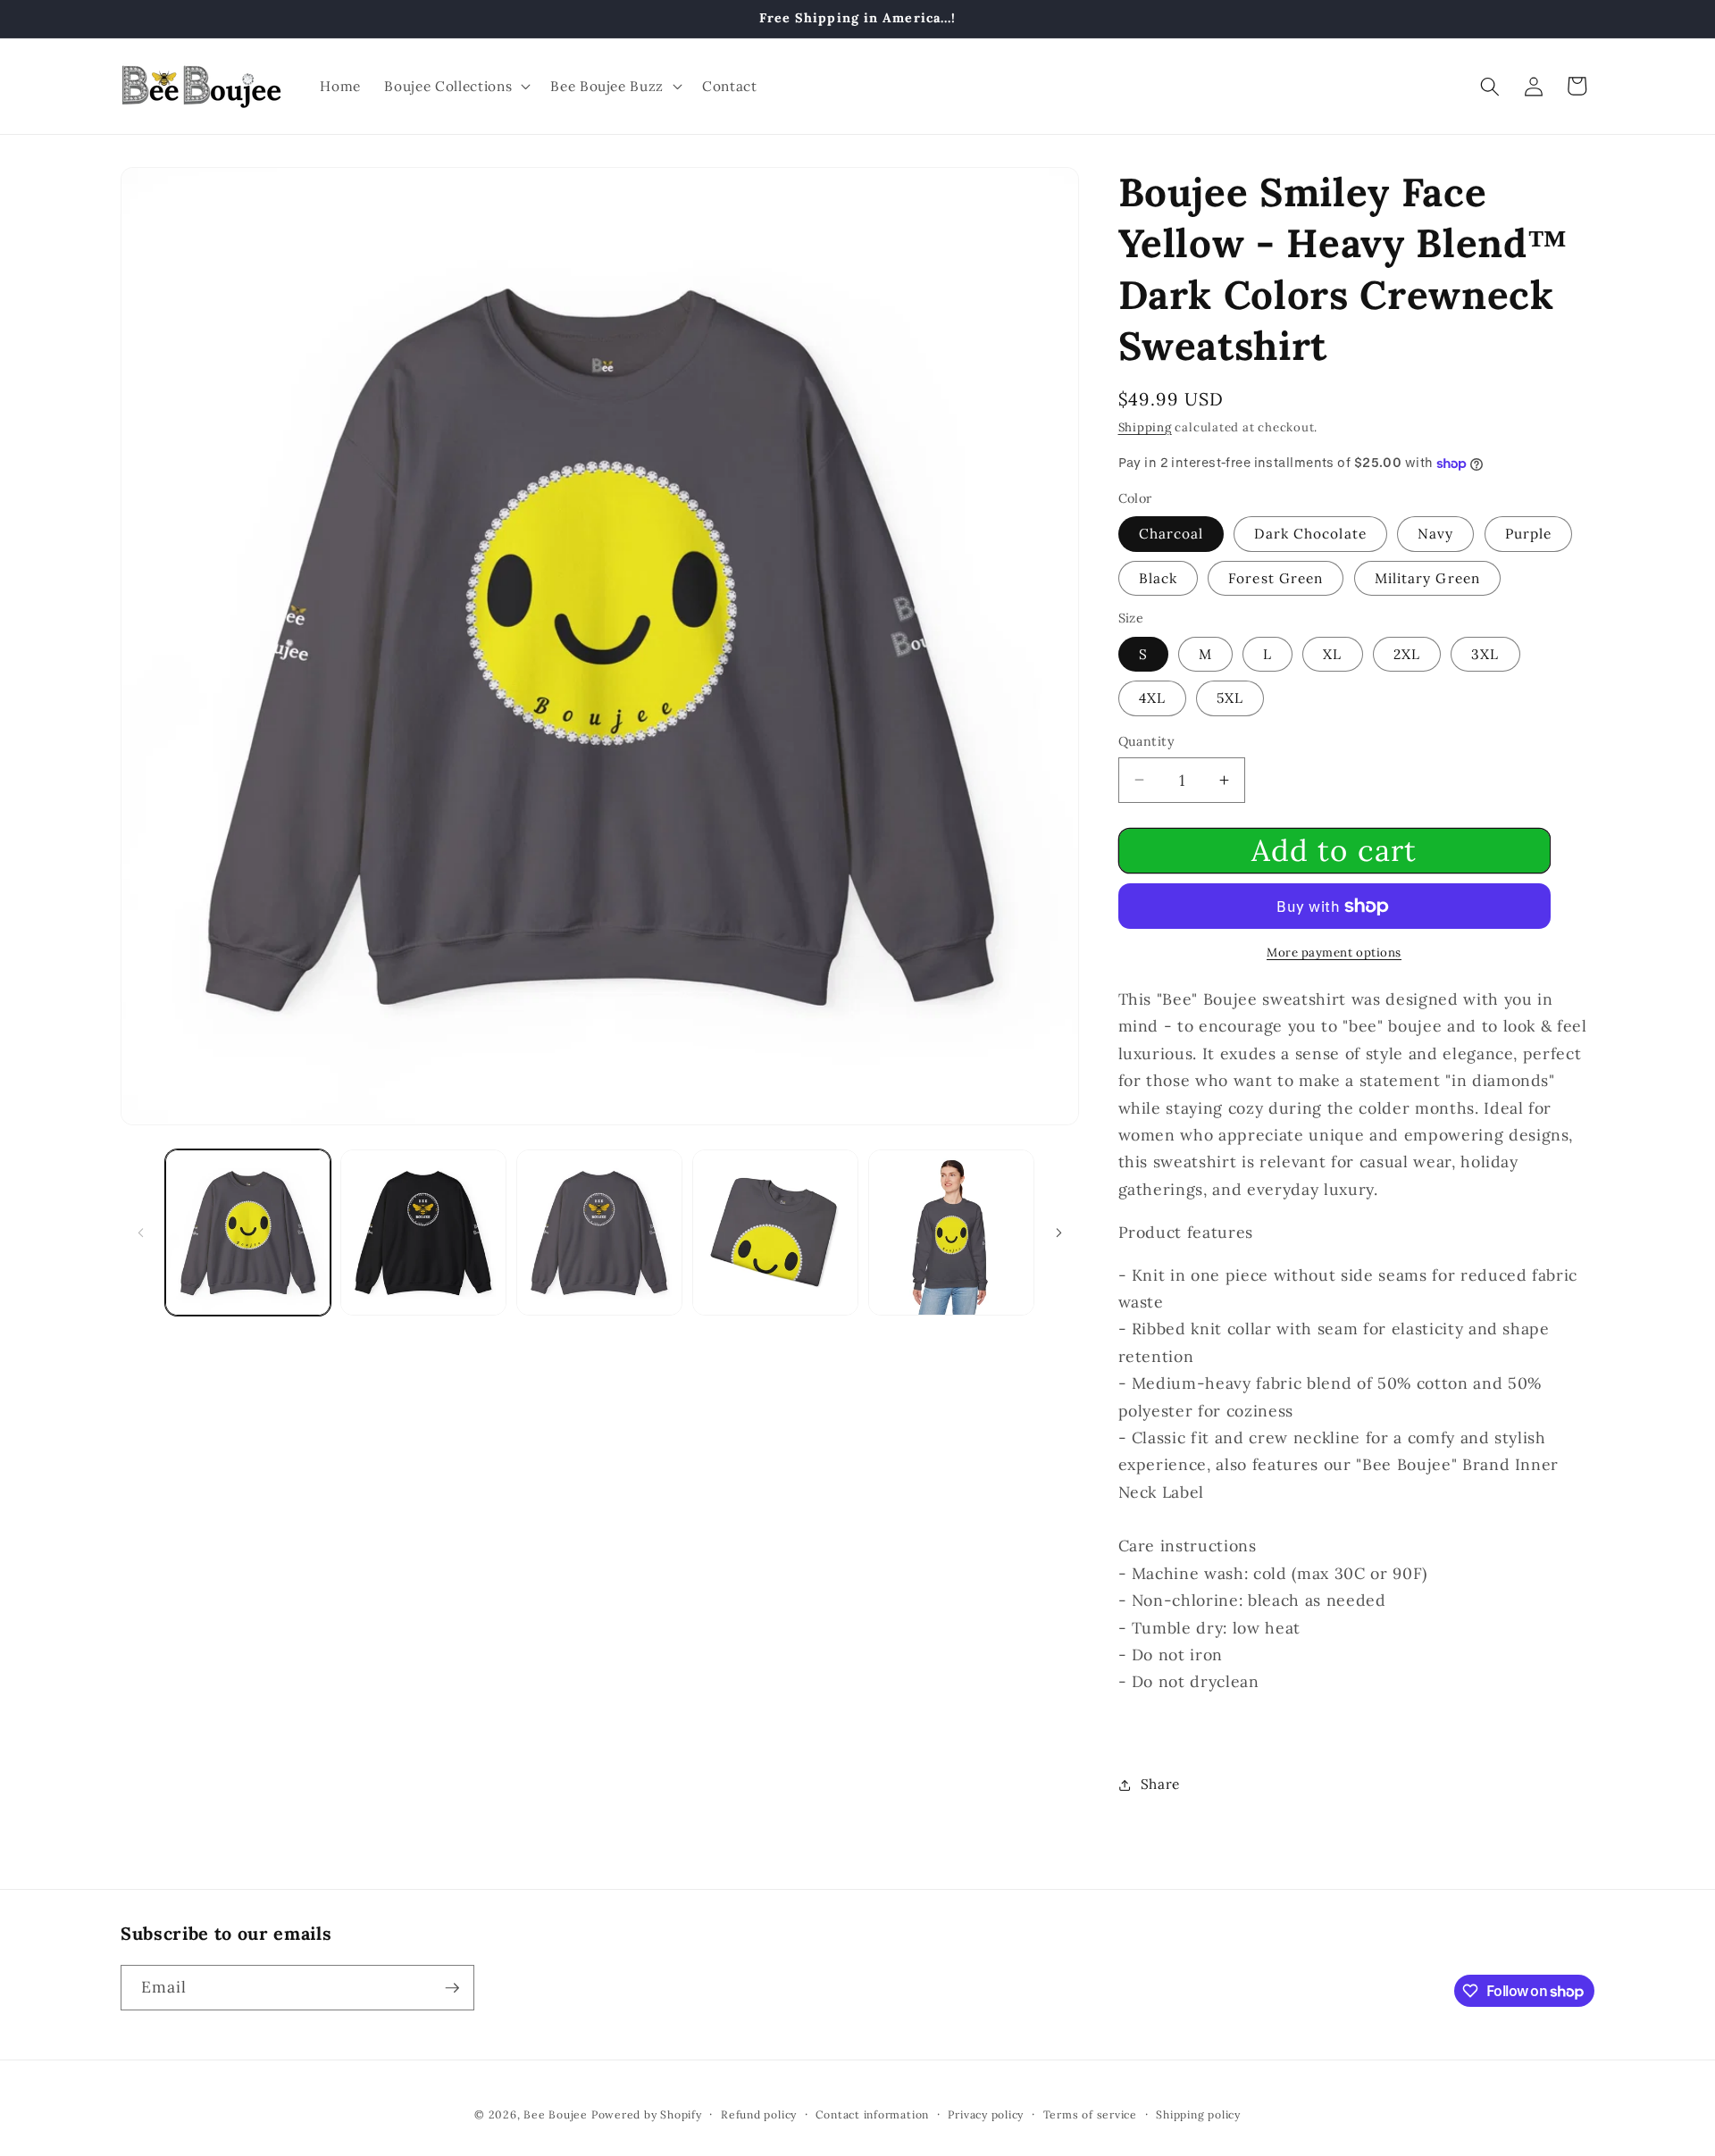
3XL (1485, 654)
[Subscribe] (452, 1988)
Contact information (872, 2114)
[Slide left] (140, 1233)
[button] (456, 87)
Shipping (1145, 427)
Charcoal (1171, 534)
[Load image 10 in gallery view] (775, 1233)
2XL (1407, 654)
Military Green (1427, 578)
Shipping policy (1198, 2114)
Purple (1529, 534)
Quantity (1147, 741)
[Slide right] (1059, 1233)
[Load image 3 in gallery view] (423, 1233)
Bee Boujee (556, 2114)
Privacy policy (986, 2114)
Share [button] (1160, 1784)
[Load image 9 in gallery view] (599, 1233)
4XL (1152, 698)
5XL (1230, 698)
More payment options (1334, 953)
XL (1332, 654)
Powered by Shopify (647, 2114)
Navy (1435, 534)
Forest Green (1276, 578)
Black (1159, 578)
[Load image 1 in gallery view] (248, 1233)
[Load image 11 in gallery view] (951, 1233)
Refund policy (759, 2114)
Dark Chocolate (1310, 534)
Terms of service (1090, 2114)
